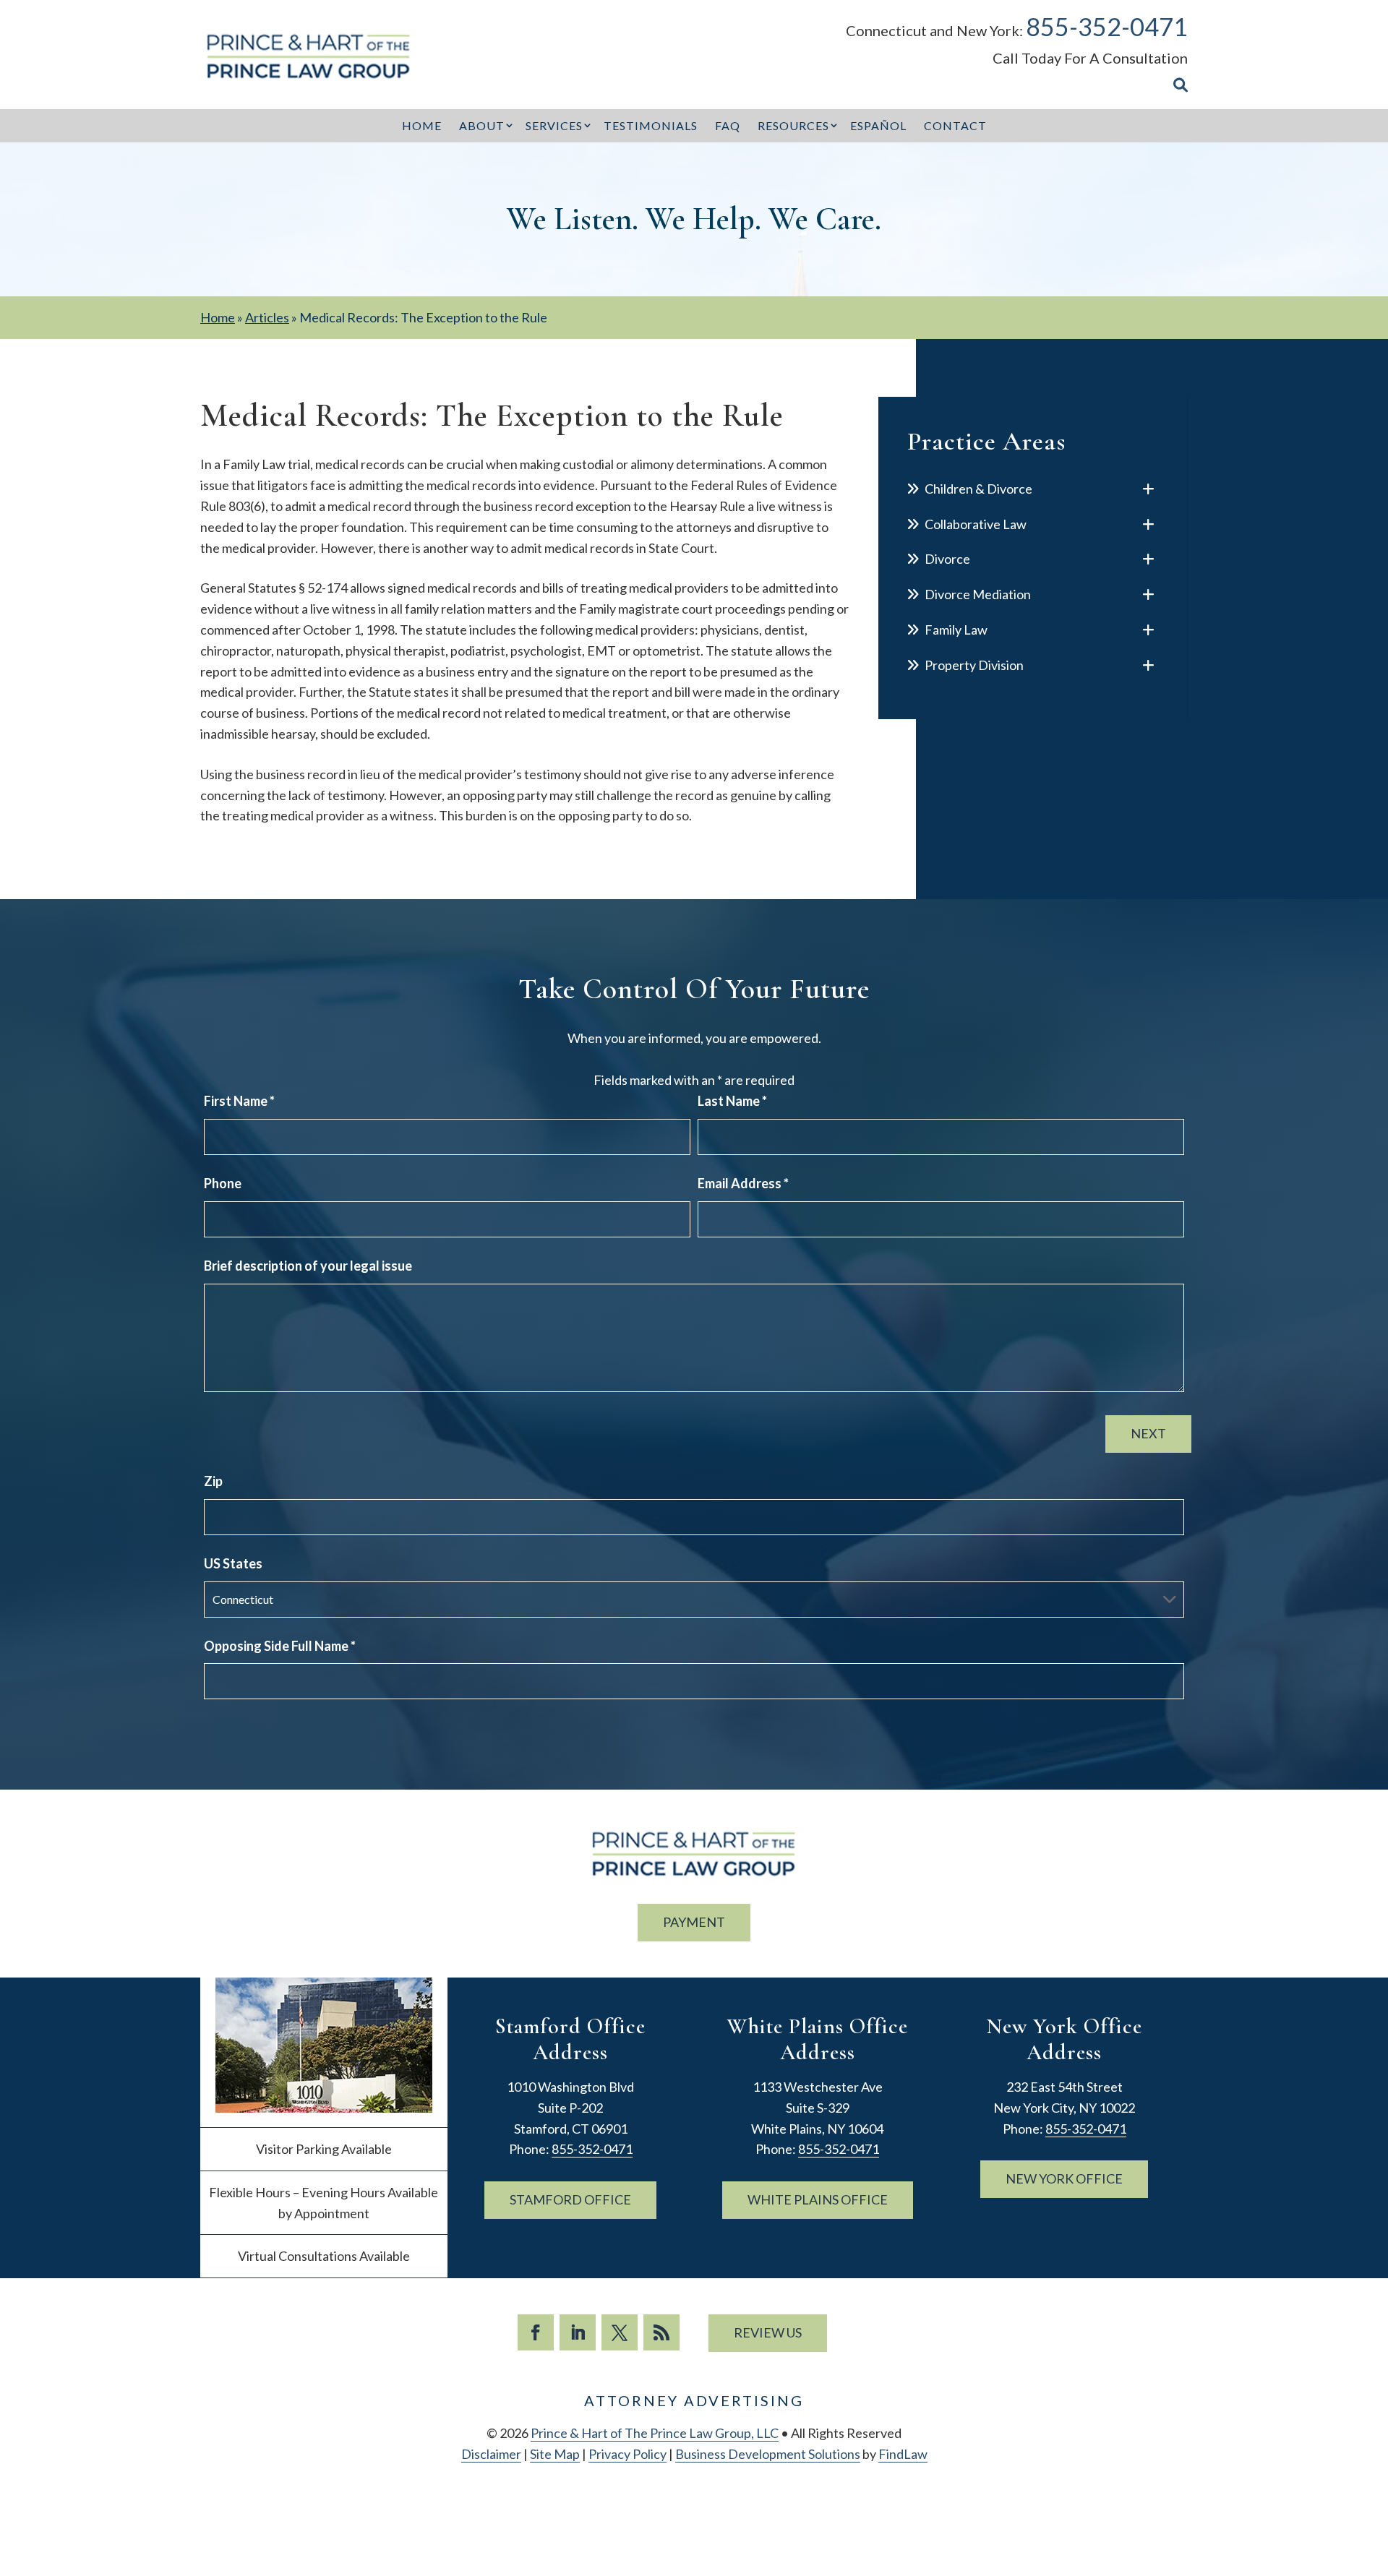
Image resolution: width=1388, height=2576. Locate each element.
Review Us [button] (768, 2332)
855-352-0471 (1107, 26)
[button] (1374, 2471)
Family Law (956, 630)
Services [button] (554, 125)
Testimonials (651, 125)
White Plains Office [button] (818, 2199)
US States (233, 1563)
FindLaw (903, 2454)
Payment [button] (694, 1922)
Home (422, 125)
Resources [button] (793, 125)
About (482, 125)
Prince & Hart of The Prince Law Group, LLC (655, 2433)
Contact (955, 125)
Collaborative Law (976, 524)
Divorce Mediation (978, 594)
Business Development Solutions (768, 2454)
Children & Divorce (978, 489)
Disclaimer (491, 2454)
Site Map (555, 2454)
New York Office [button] (1064, 2178)
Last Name (732, 1101)
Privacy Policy (627, 2454)
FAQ (728, 125)
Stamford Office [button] (570, 2199)
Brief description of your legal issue (308, 1266)
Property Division (974, 665)
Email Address (743, 1183)
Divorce (947, 559)
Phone (223, 1183)
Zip (213, 1481)
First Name (239, 1101)
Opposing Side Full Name (280, 1646)
